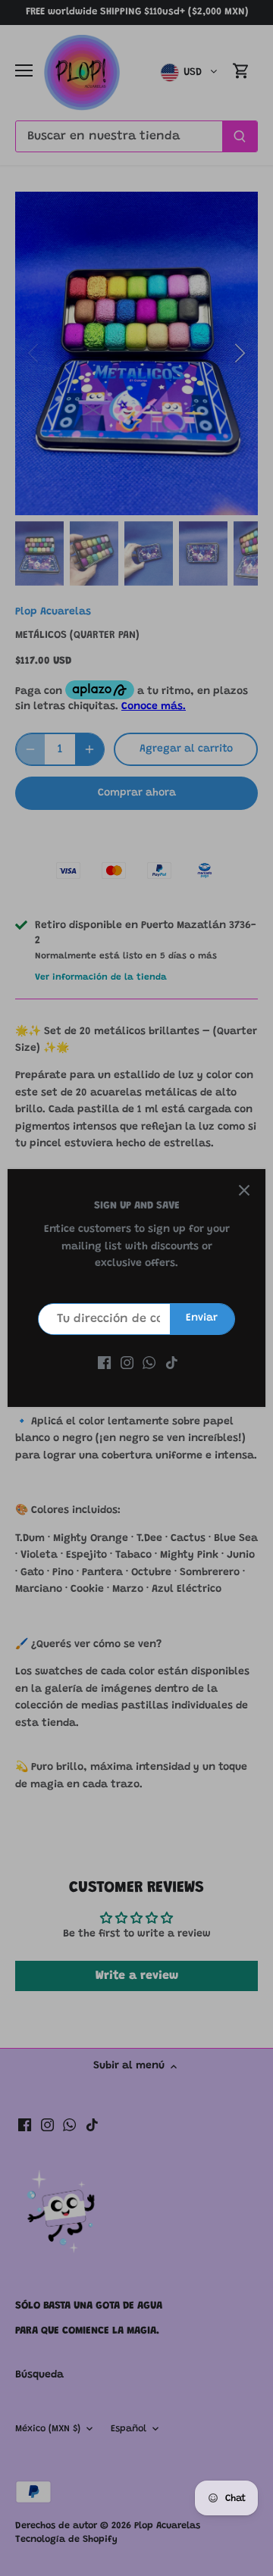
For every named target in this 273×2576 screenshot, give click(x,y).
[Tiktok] (172, 1364)
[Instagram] (127, 1364)
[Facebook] (104, 1364)
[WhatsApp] (149, 1364)
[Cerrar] (244, 1190)
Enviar (202, 1318)
